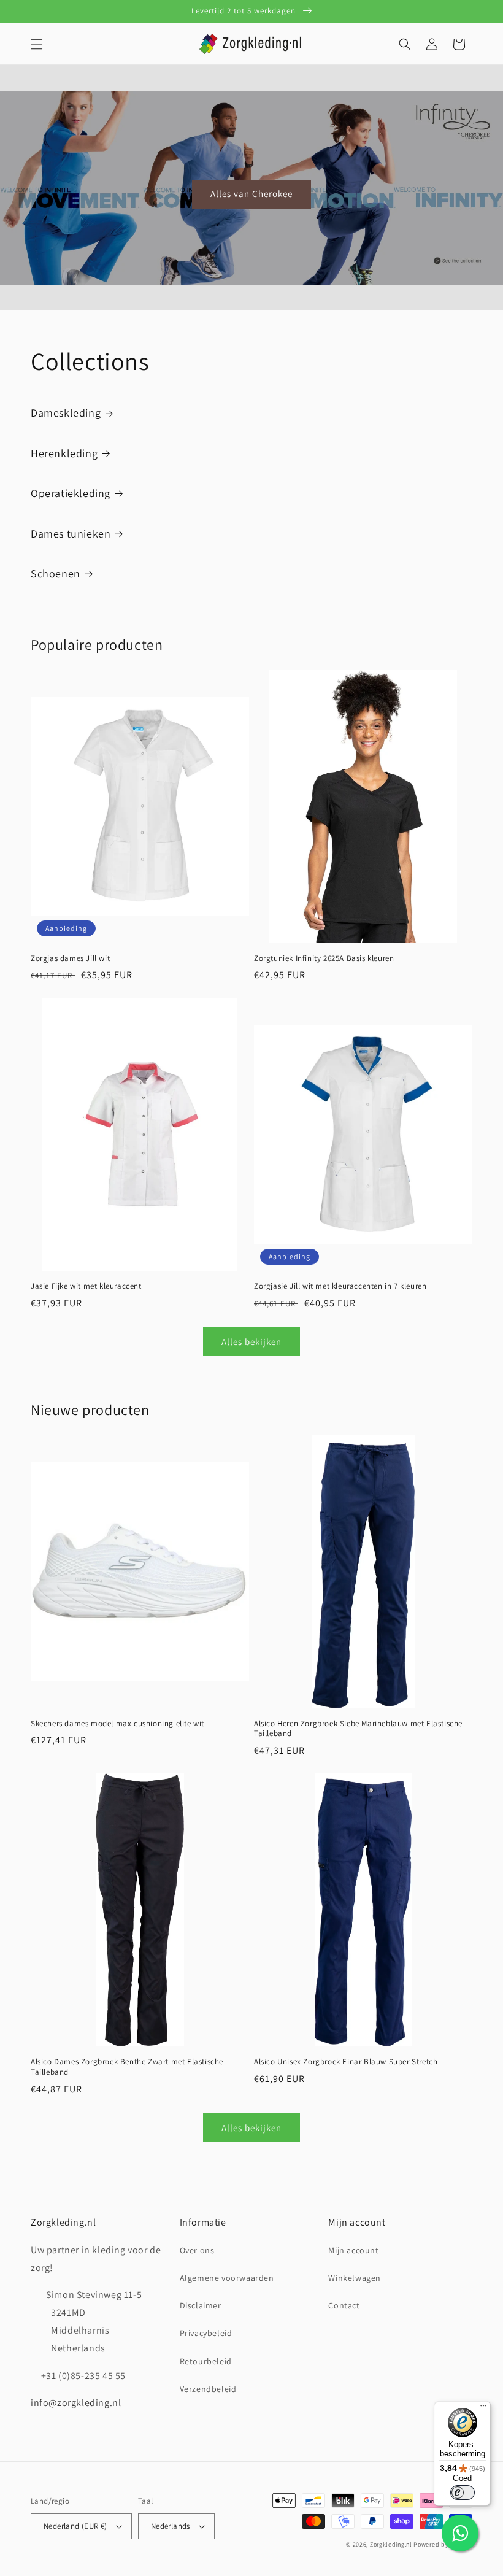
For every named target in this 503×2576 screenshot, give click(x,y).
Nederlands (171, 2526)
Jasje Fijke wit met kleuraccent (86, 1286)
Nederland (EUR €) (75, 2526)
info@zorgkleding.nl (76, 2403)
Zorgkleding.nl (391, 2544)
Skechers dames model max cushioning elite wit (117, 1724)
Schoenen (56, 573)
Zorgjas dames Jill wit (70, 958)
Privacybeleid (206, 2333)
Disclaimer (201, 2305)
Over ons (197, 2250)
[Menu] (483, 2408)
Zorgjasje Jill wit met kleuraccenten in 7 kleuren (340, 1286)
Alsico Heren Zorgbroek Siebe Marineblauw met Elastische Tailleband (358, 1729)
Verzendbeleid (208, 2389)
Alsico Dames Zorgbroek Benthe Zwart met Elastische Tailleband (127, 2067)
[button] (37, 44)
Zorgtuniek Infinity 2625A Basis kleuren (324, 958)
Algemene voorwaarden (227, 2278)
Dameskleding (66, 413)
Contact (344, 2305)
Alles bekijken (251, 1342)
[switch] (463, 2493)
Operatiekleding (71, 493)
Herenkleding (64, 453)
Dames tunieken (71, 534)
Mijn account (353, 2250)
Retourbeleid (206, 2361)
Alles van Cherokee (251, 194)
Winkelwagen (355, 2278)
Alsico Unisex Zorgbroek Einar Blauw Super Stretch (346, 2062)
